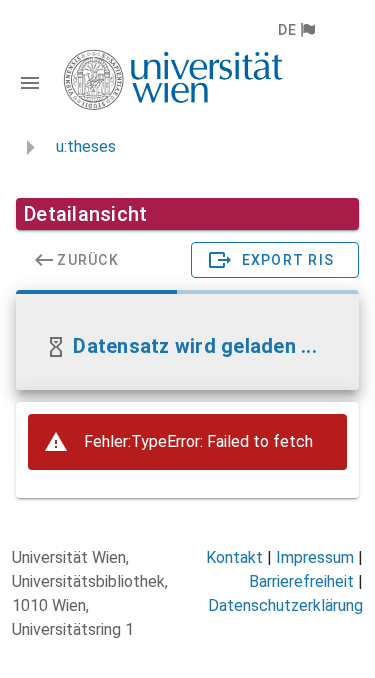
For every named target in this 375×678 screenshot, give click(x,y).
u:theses (86, 146)
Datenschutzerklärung (285, 605)
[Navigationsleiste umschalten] (30, 83)
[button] (295, 30)
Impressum (315, 557)
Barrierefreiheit (301, 581)
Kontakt (234, 557)
